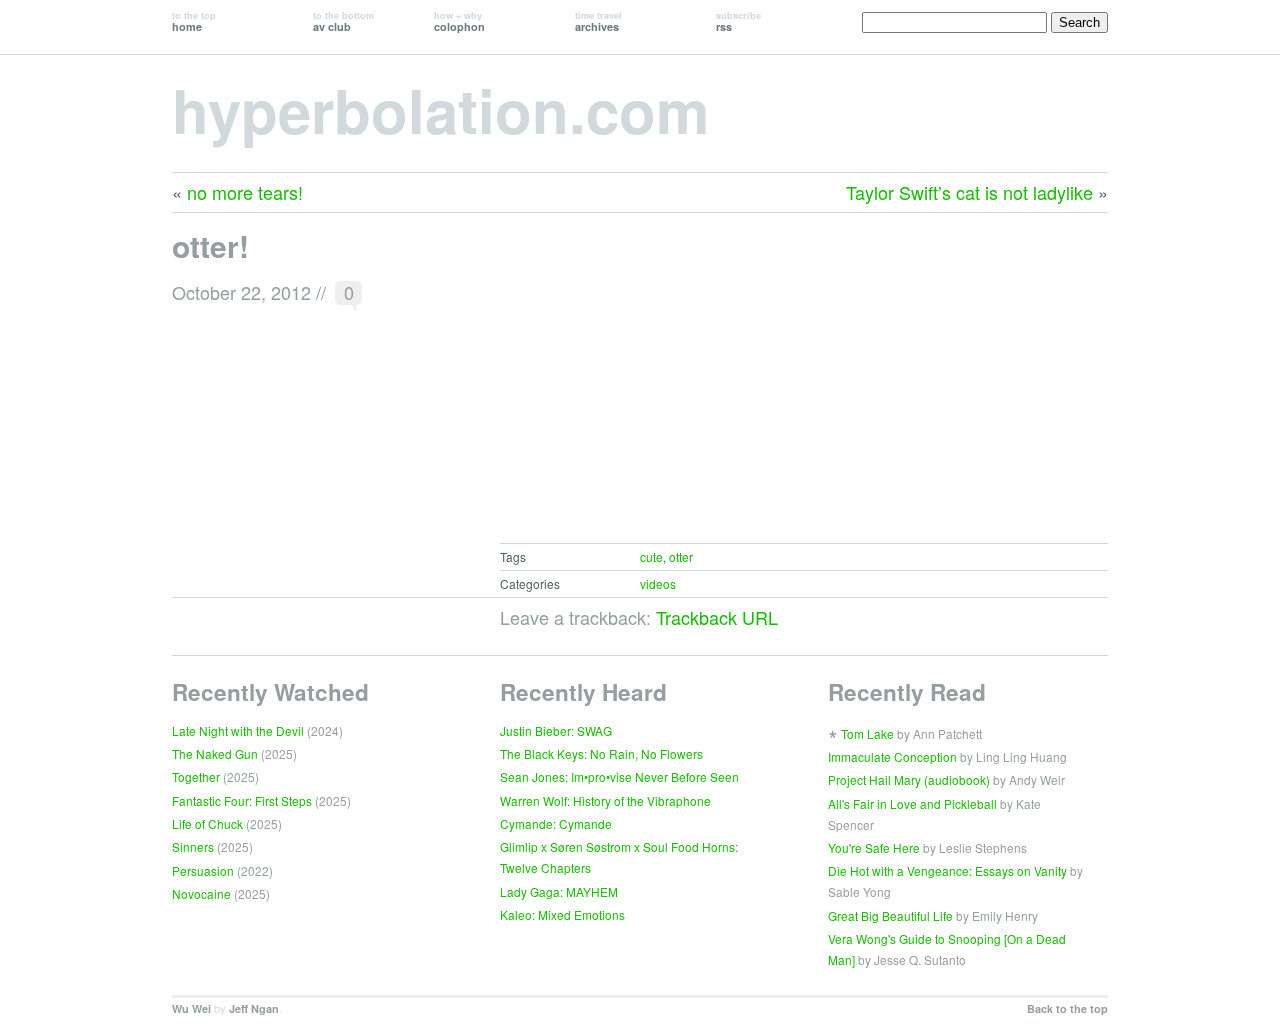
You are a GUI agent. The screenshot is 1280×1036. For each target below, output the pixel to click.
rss (738, 21)
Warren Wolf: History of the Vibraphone (605, 800)
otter (681, 556)
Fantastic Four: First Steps (242, 800)
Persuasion (203, 870)
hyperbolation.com (440, 109)
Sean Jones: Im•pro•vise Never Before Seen (619, 776)
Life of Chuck (207, 823)
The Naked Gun (215, 753)
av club (343, 21)
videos (658, 583)
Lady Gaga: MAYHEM (559, 891)
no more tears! (245, 192)
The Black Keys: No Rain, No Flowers (601, 753)
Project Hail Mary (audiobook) (909, 779)
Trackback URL (717, 617)
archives (598, 21)
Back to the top (1067, 1008)
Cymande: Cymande (556, 823)
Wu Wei (191, 1008)
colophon (459, 21)
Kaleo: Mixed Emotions (562, 914)
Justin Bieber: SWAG (556, 730)
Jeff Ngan (254, 1008)
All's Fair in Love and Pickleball (912, 803)
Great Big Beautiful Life (890, 915)
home (194, 21)
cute (651, 556)
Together (196, 776)
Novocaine (201, 893)
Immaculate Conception (892, 756)
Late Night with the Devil (238, 730)
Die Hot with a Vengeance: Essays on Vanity (947, 870)
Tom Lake (867, 733)
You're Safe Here (874, 847)
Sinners (193, 846)
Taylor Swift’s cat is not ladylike (969, 192)
